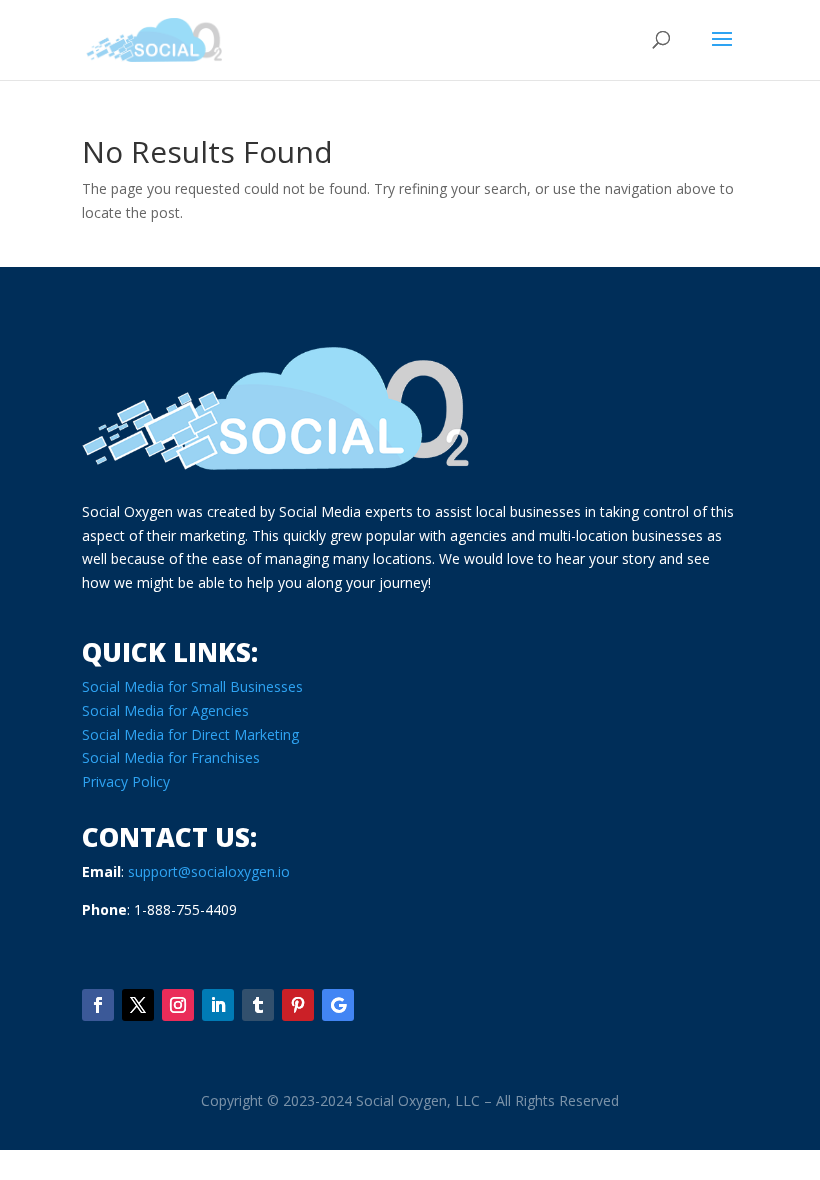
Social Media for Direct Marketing (190, 734)
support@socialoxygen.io (209, 871)
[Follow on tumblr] (258, 1005)
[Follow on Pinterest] (298, 1005)
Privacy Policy (126, 781)
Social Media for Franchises (171, 757)
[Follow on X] (138, 1005)
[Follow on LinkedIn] (218, 1005)
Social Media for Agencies (165, 710)
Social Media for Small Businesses (192, 686)
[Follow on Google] (338, 1005)
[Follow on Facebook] (98, 1005)
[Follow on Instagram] (178, 1005)
